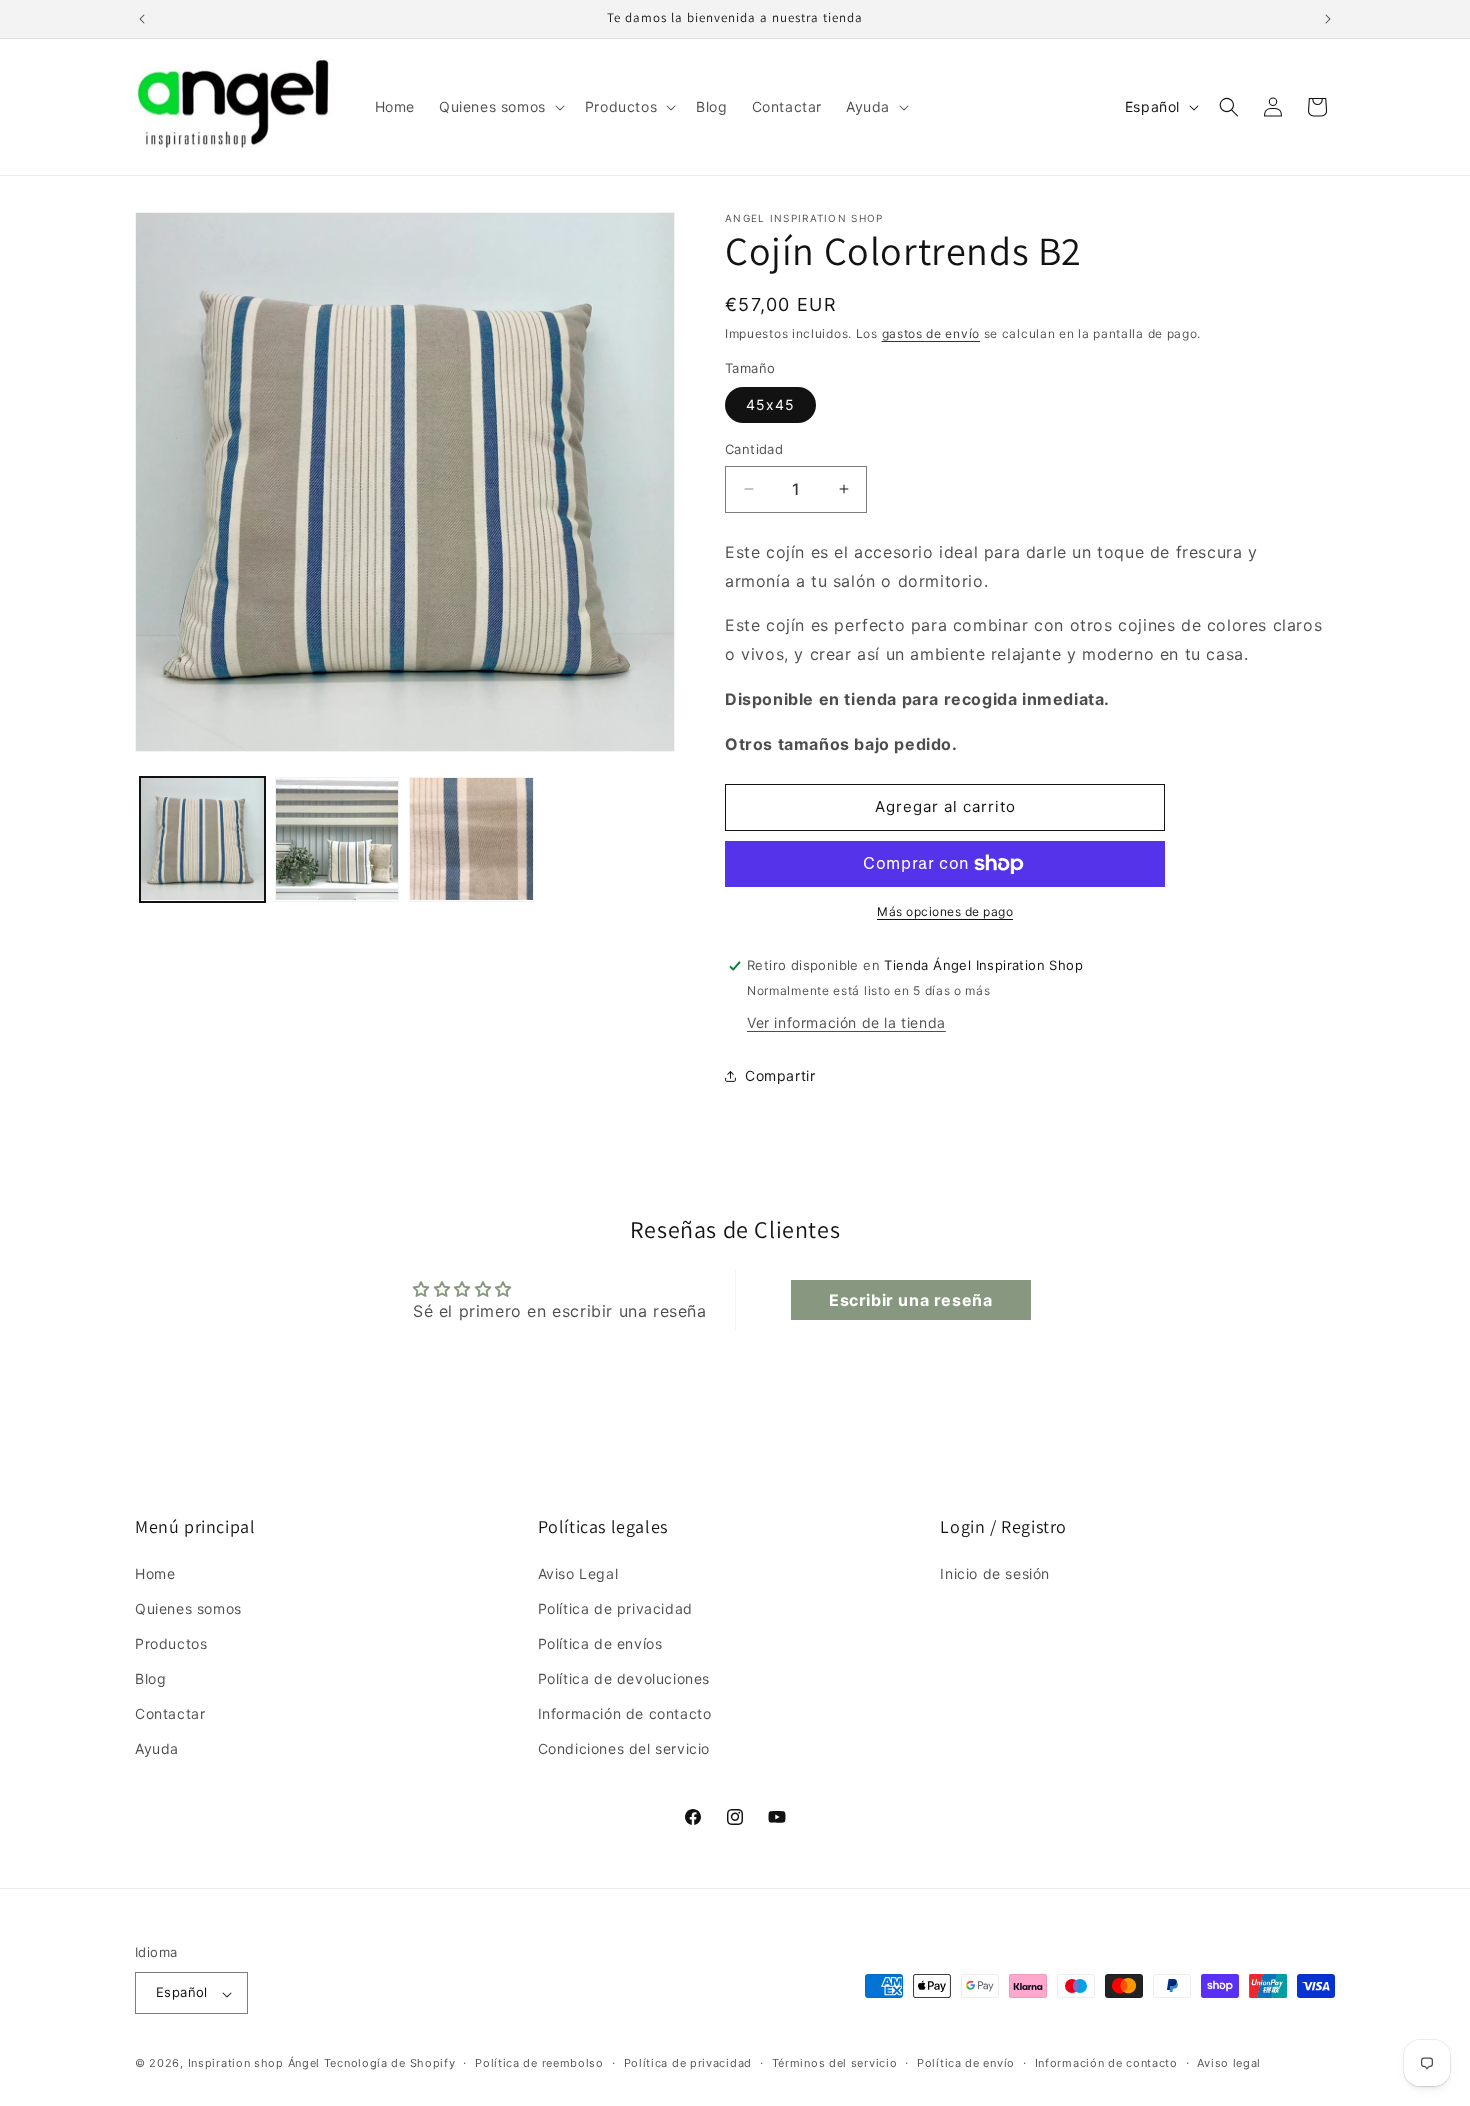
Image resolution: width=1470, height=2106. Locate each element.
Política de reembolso (539, 2063)
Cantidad (754, 449)
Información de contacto (625, 1713)
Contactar (170, 1713)
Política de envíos (600, 1642)
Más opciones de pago (945, 911)
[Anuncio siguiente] (1328, 19)
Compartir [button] (780, 1075)
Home (155, 1572)
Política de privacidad (615, 1607)
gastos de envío (931, 333)
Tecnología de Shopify (390, 2064)
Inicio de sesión (995, 1572)
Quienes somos (188, 1607)
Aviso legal (1229, 2063)
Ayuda (157, 1748)
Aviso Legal (578, 1572)
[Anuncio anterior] (142, 19)
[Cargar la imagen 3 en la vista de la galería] (471, 839)
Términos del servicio (835, 2063)
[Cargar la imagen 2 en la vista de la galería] (337, 839)
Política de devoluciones (624, 1678)
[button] (500, 107)
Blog (150, 1678)
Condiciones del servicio (624, 1748)
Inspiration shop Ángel (256, 2064)
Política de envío (966, 2063)
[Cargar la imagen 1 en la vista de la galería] (202, 839)
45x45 (770, 404)
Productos (171, 1642)
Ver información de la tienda (846, 1022)
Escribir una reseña (910, 1300)
